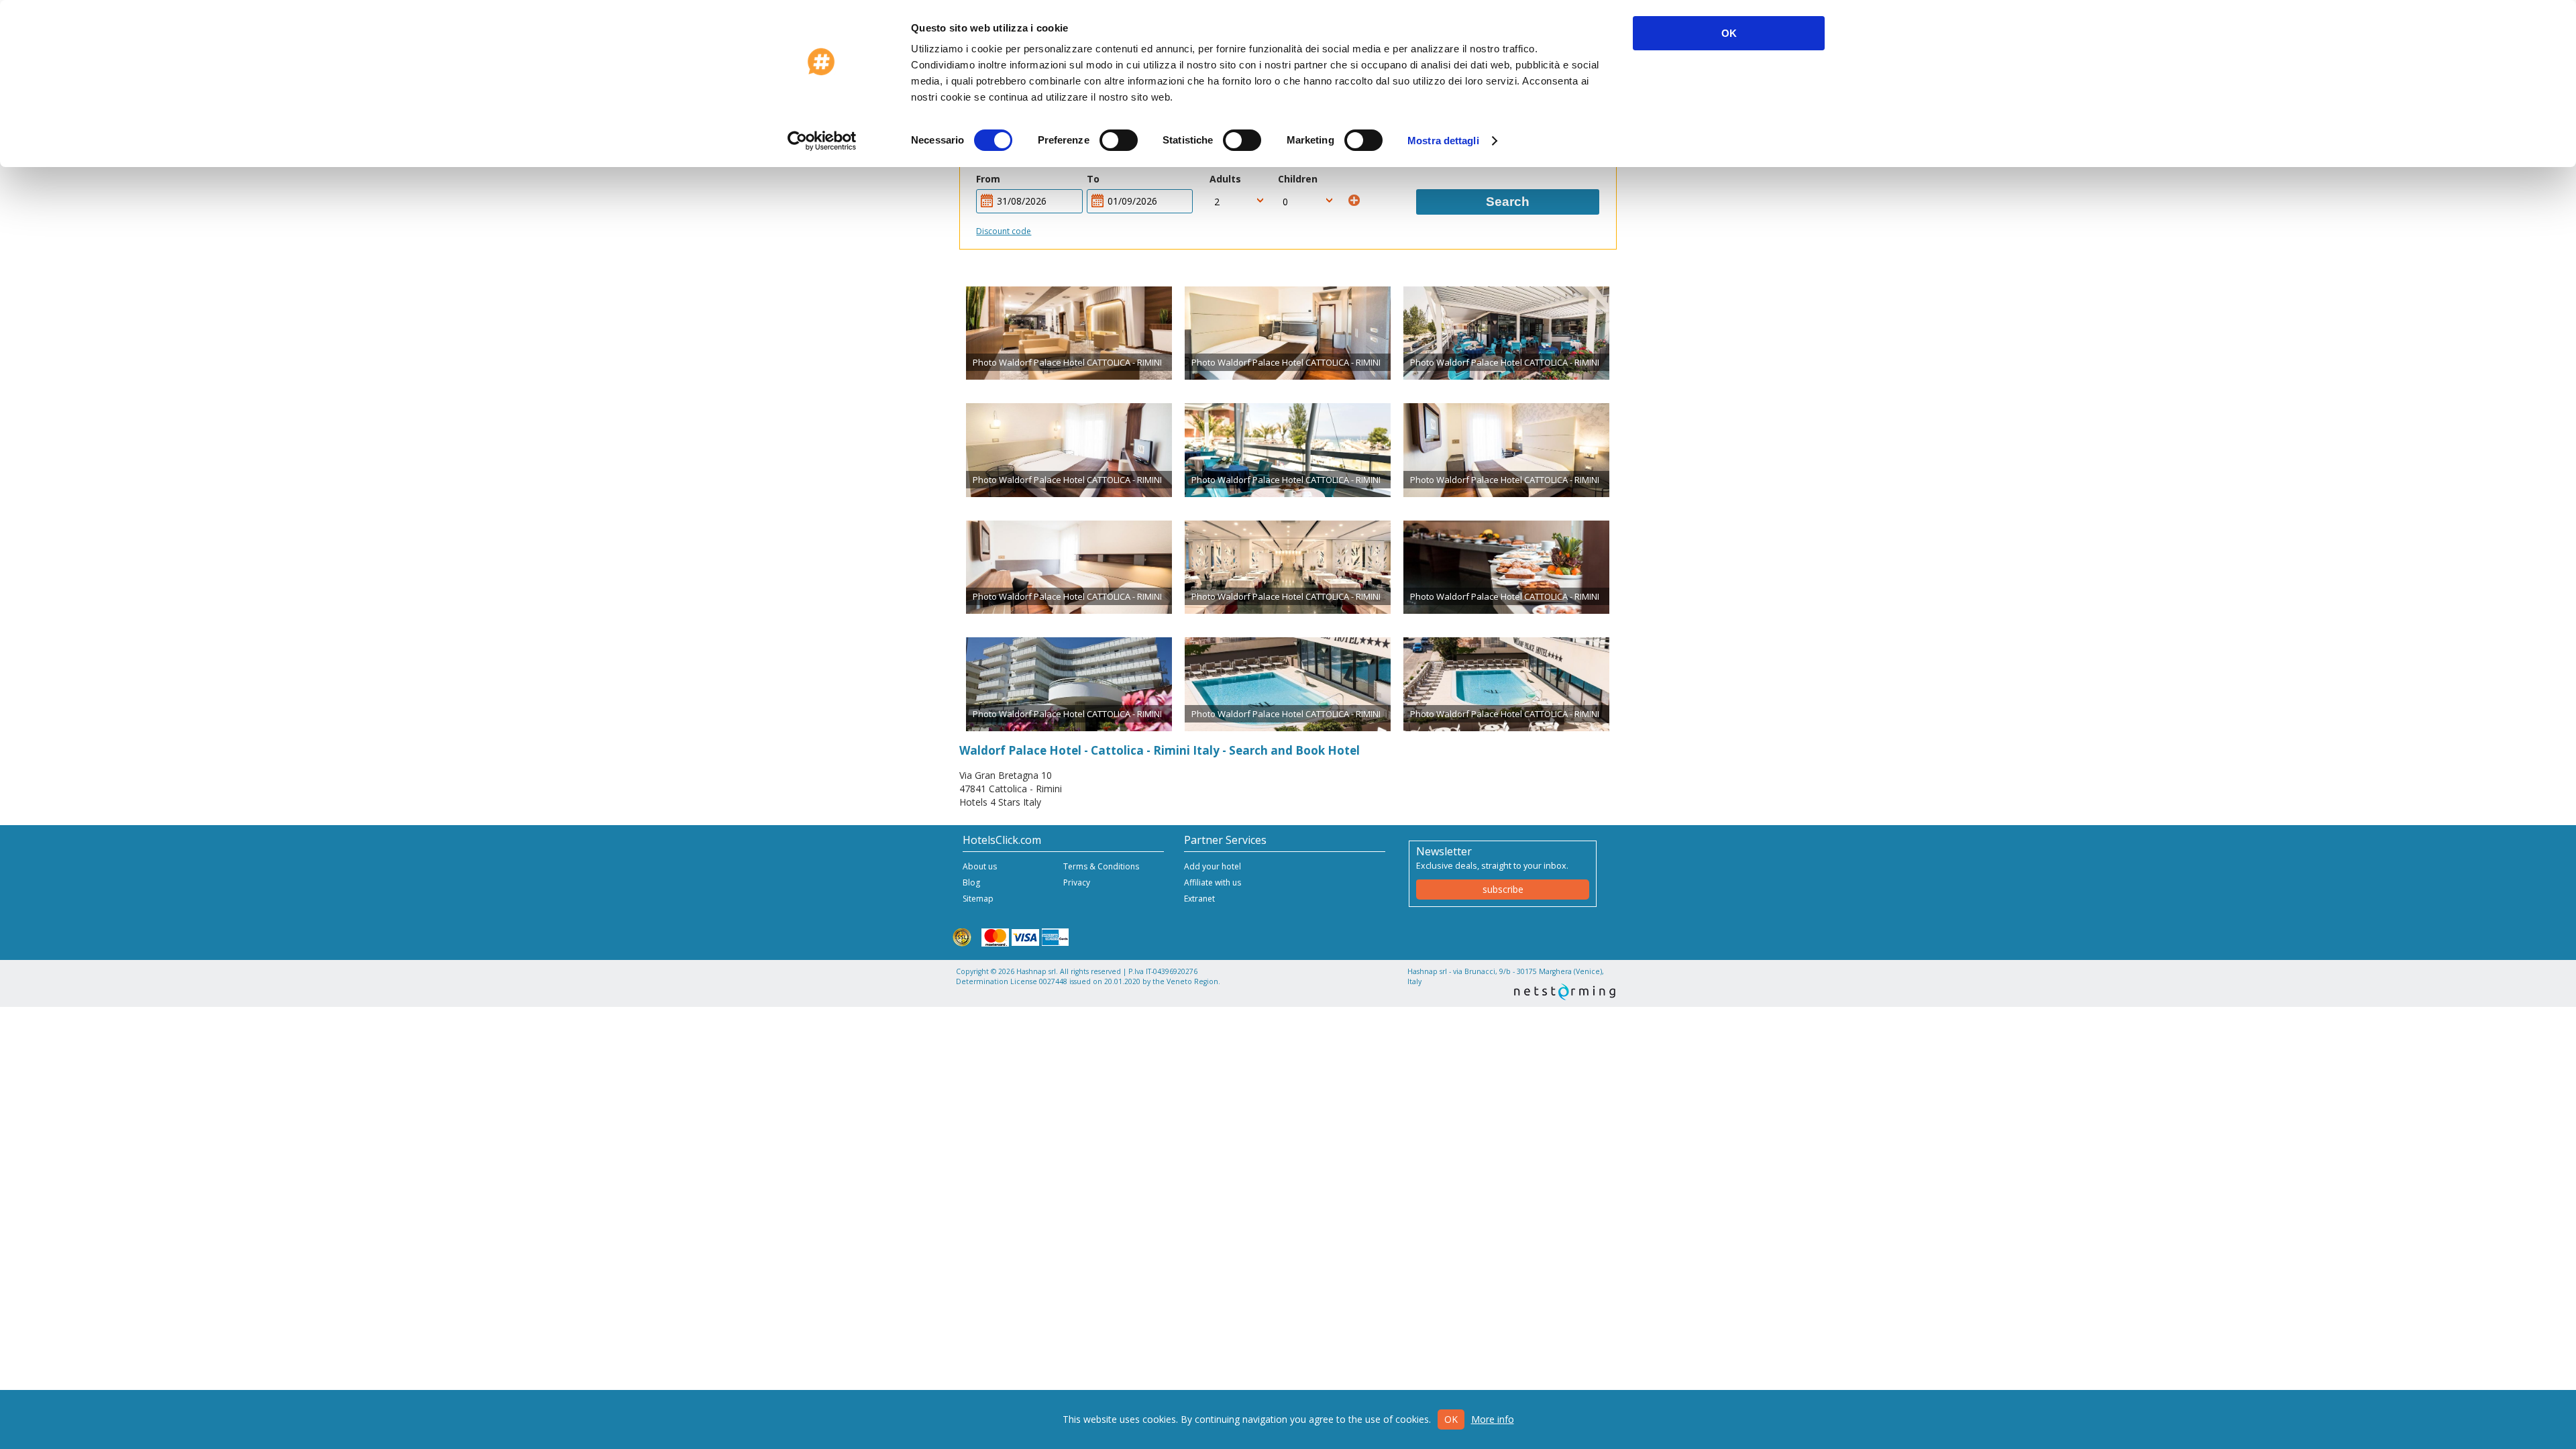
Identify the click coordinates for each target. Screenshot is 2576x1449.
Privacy (1077, 882)
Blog (971, 882)
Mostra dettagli (1443, 141)
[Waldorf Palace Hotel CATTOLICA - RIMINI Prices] (1069, 333)
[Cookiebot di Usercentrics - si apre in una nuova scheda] (822, 141)
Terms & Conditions (1101, 866)
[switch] (1119, 140)
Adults (1225, 179)
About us (980, 866)
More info (1493, 1419)
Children (1298, 179)
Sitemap (978, 899)
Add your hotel (1213, 866)
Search (1508, 202)
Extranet (1199, 899)
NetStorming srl (1565, 992)
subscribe (1503, 889)
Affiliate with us (1213, 882)
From (988, 179)
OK (1729, 33)
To (1093, 179)
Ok (1451, 1419)
